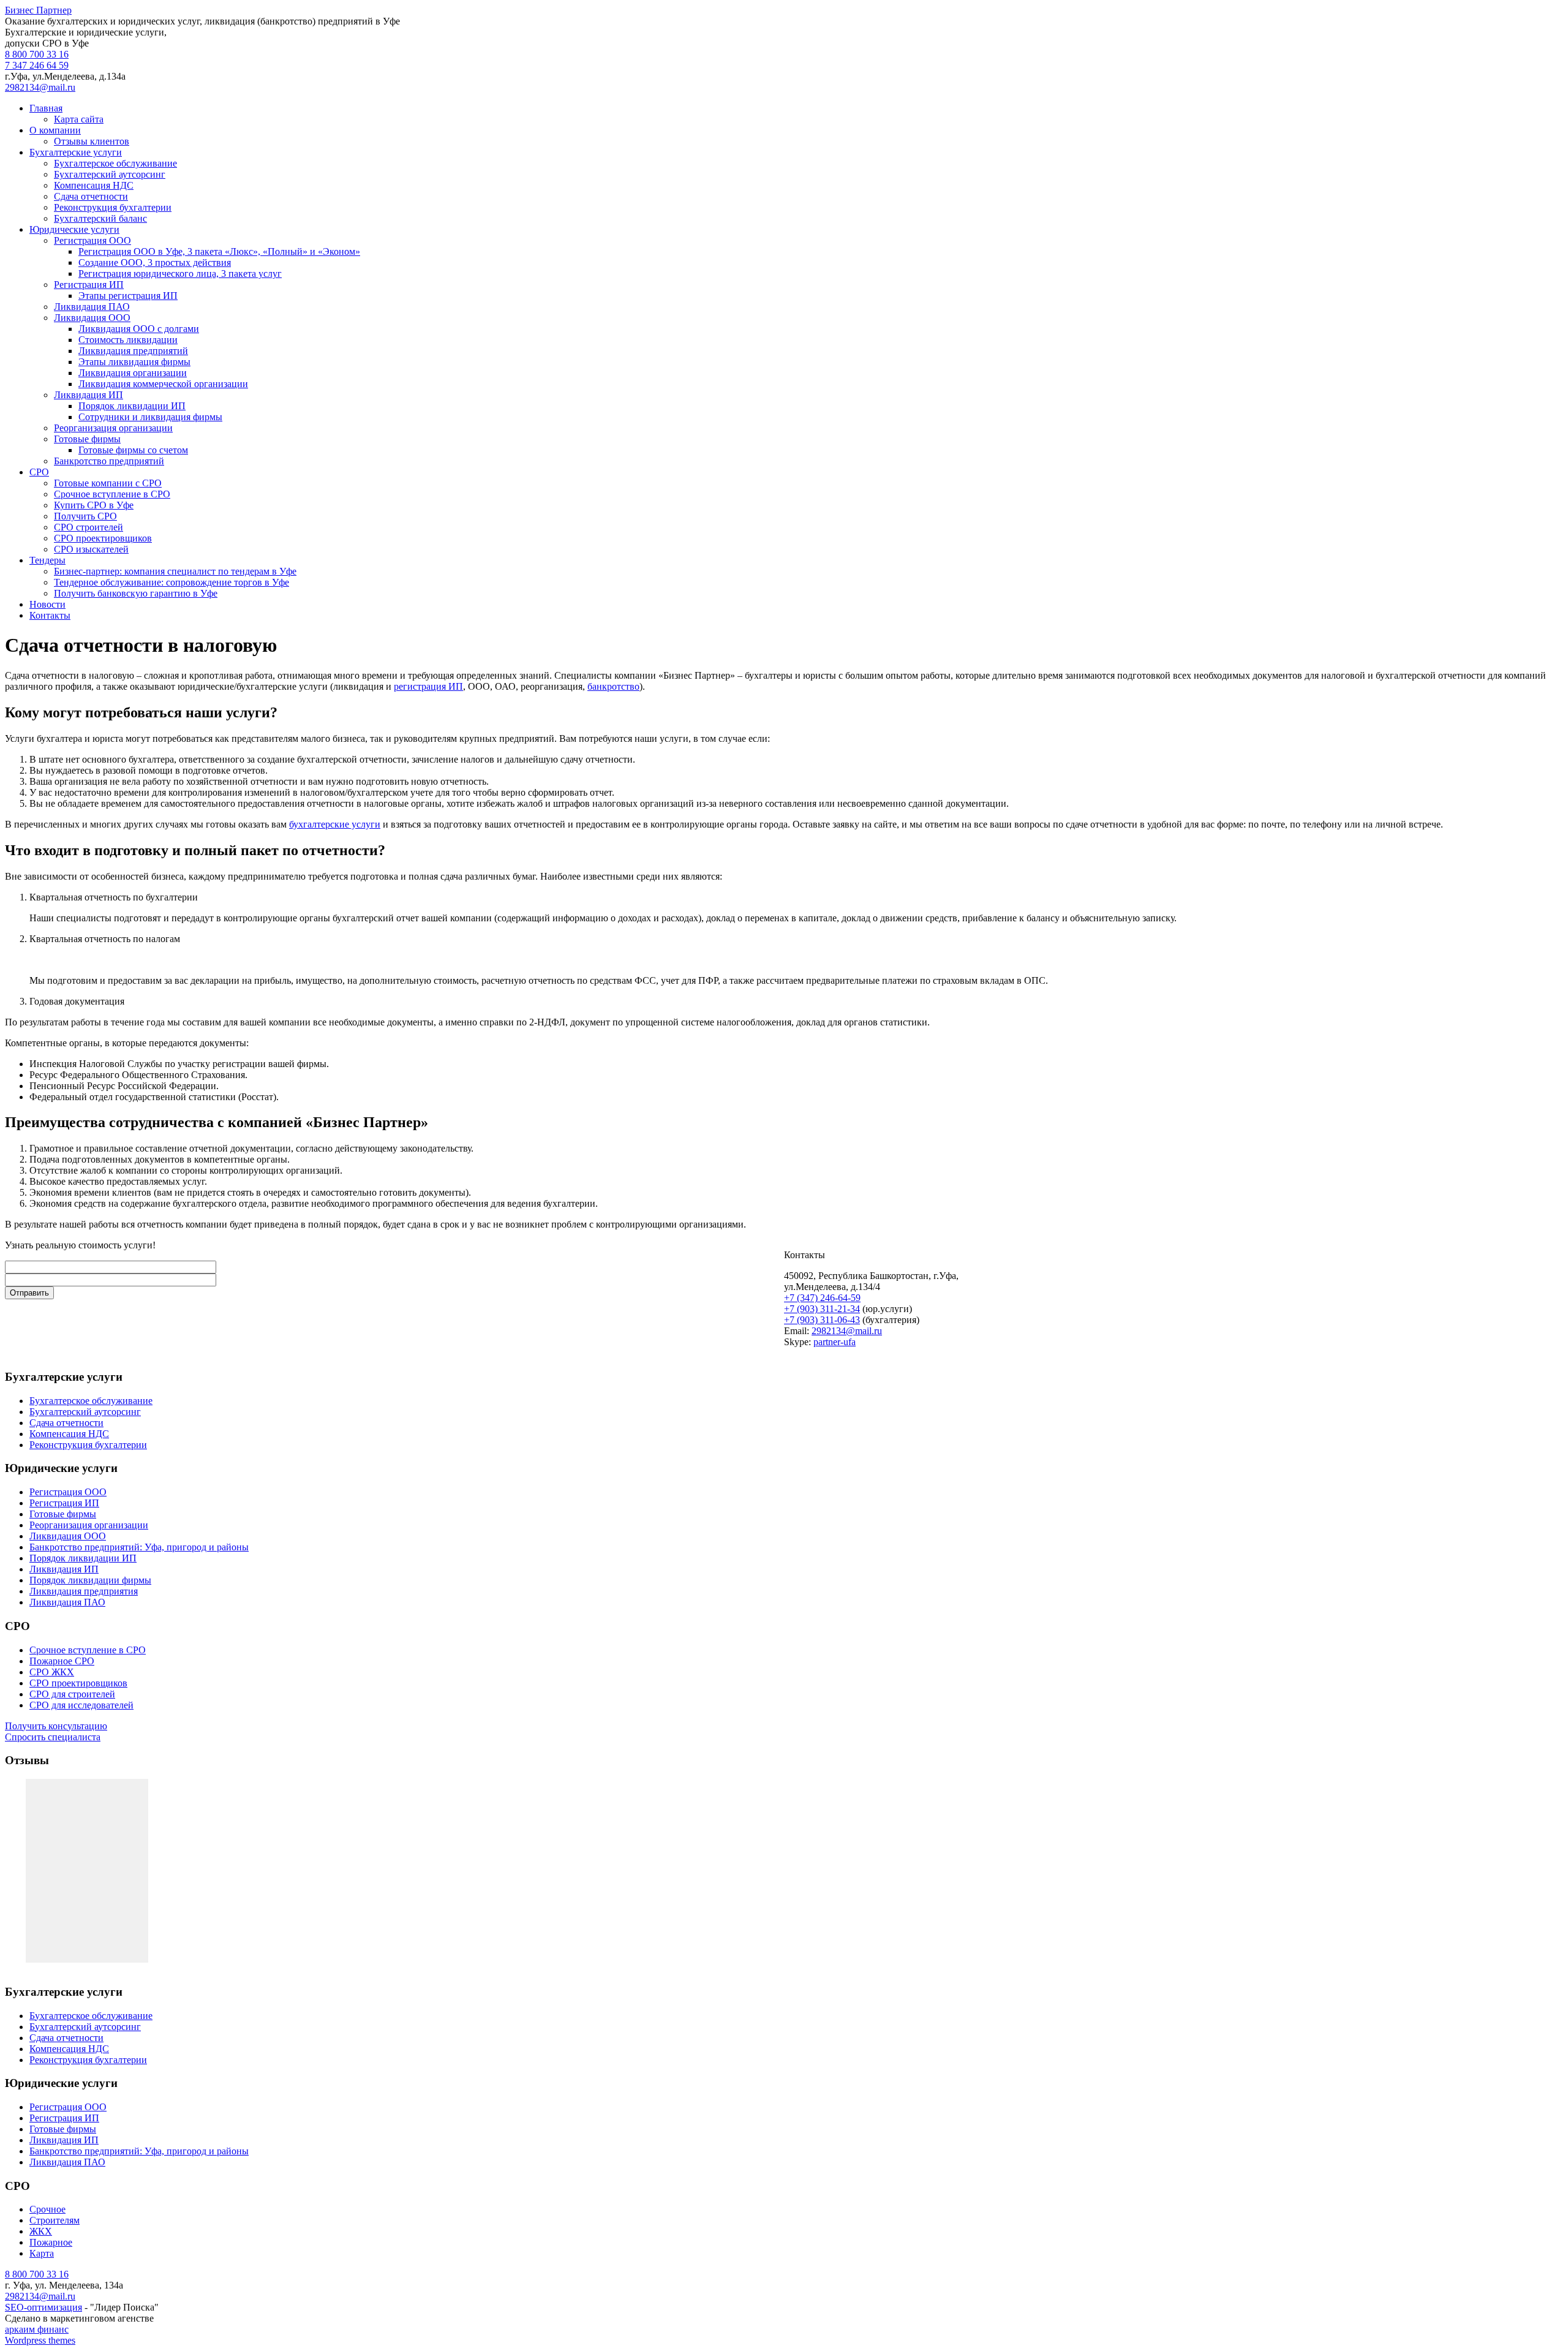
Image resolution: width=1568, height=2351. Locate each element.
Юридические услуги (74, 229)
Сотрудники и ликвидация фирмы (150, 417)
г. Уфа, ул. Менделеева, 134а (64, 2285)
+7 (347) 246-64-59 (822, 1298)
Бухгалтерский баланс (100, 218)
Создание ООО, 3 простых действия (155, 262)
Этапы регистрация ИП (128, 296)
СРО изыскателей (91, 549)
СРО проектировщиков (103, 538)
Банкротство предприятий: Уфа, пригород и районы (139, 1547)
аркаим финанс (37, 2329)
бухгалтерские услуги (335, 824)
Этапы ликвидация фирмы (134, 362)
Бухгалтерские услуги (76, 152)
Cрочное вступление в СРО (112, 494)
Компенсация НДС (94, 185)
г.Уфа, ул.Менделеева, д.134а (65, 76)
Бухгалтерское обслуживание (115, 163)
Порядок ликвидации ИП (132, 406)
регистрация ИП (428, 686)
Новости (47, 604)
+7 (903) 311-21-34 (822, 1309)
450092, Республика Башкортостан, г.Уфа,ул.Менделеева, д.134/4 (871, 1281)
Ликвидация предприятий (133, 351)
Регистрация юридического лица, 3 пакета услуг (180, 274)
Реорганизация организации (113, 428)
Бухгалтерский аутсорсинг (110, 174)
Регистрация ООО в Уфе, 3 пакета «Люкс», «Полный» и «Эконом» (219, 251)
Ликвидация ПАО (92, 307)
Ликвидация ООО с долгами (139, 329)
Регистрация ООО (92, 240)
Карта (42, 2253)
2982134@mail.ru (40, 87)
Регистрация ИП (89, 285)
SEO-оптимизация (43, 2307)
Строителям (55, 2220)
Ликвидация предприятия (84, 1591)
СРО (39, 472)
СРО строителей (89, 527)
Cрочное (47, 2209)
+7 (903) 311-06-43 (822, 1320)
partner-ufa (835, 1342)
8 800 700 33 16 (37, 54)
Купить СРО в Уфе (94, 505)
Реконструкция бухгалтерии (113, 207)
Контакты (50, 615)
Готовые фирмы (87, 439)
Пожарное (51, 2242)
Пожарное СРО (62, 1661)
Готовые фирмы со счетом (133, 450)
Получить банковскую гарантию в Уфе (136, 593)
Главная (46, 108)
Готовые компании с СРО (108, 483)
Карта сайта (79, 119)
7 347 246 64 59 (37, 65)
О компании (55, 130)
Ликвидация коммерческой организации (163, 384)
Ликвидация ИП (89, 395)
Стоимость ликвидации (128, 340)
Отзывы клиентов (92, 141)
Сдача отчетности (91, 196)
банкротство (613, 686)
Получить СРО (85, 516)
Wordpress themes (40, 2340)
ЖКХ (41, 2231)
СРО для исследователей (81, 1705)
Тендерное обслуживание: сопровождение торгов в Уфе (171, 582)
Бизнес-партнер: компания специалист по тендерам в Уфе (175, 571)
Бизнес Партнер (38, 10)
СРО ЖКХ (52, 1672)
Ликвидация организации (133, 373)
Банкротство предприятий (109, 461)
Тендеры (47, 560)
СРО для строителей (72, 1694)
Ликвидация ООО (92, 318)
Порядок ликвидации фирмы (90, 1580)
